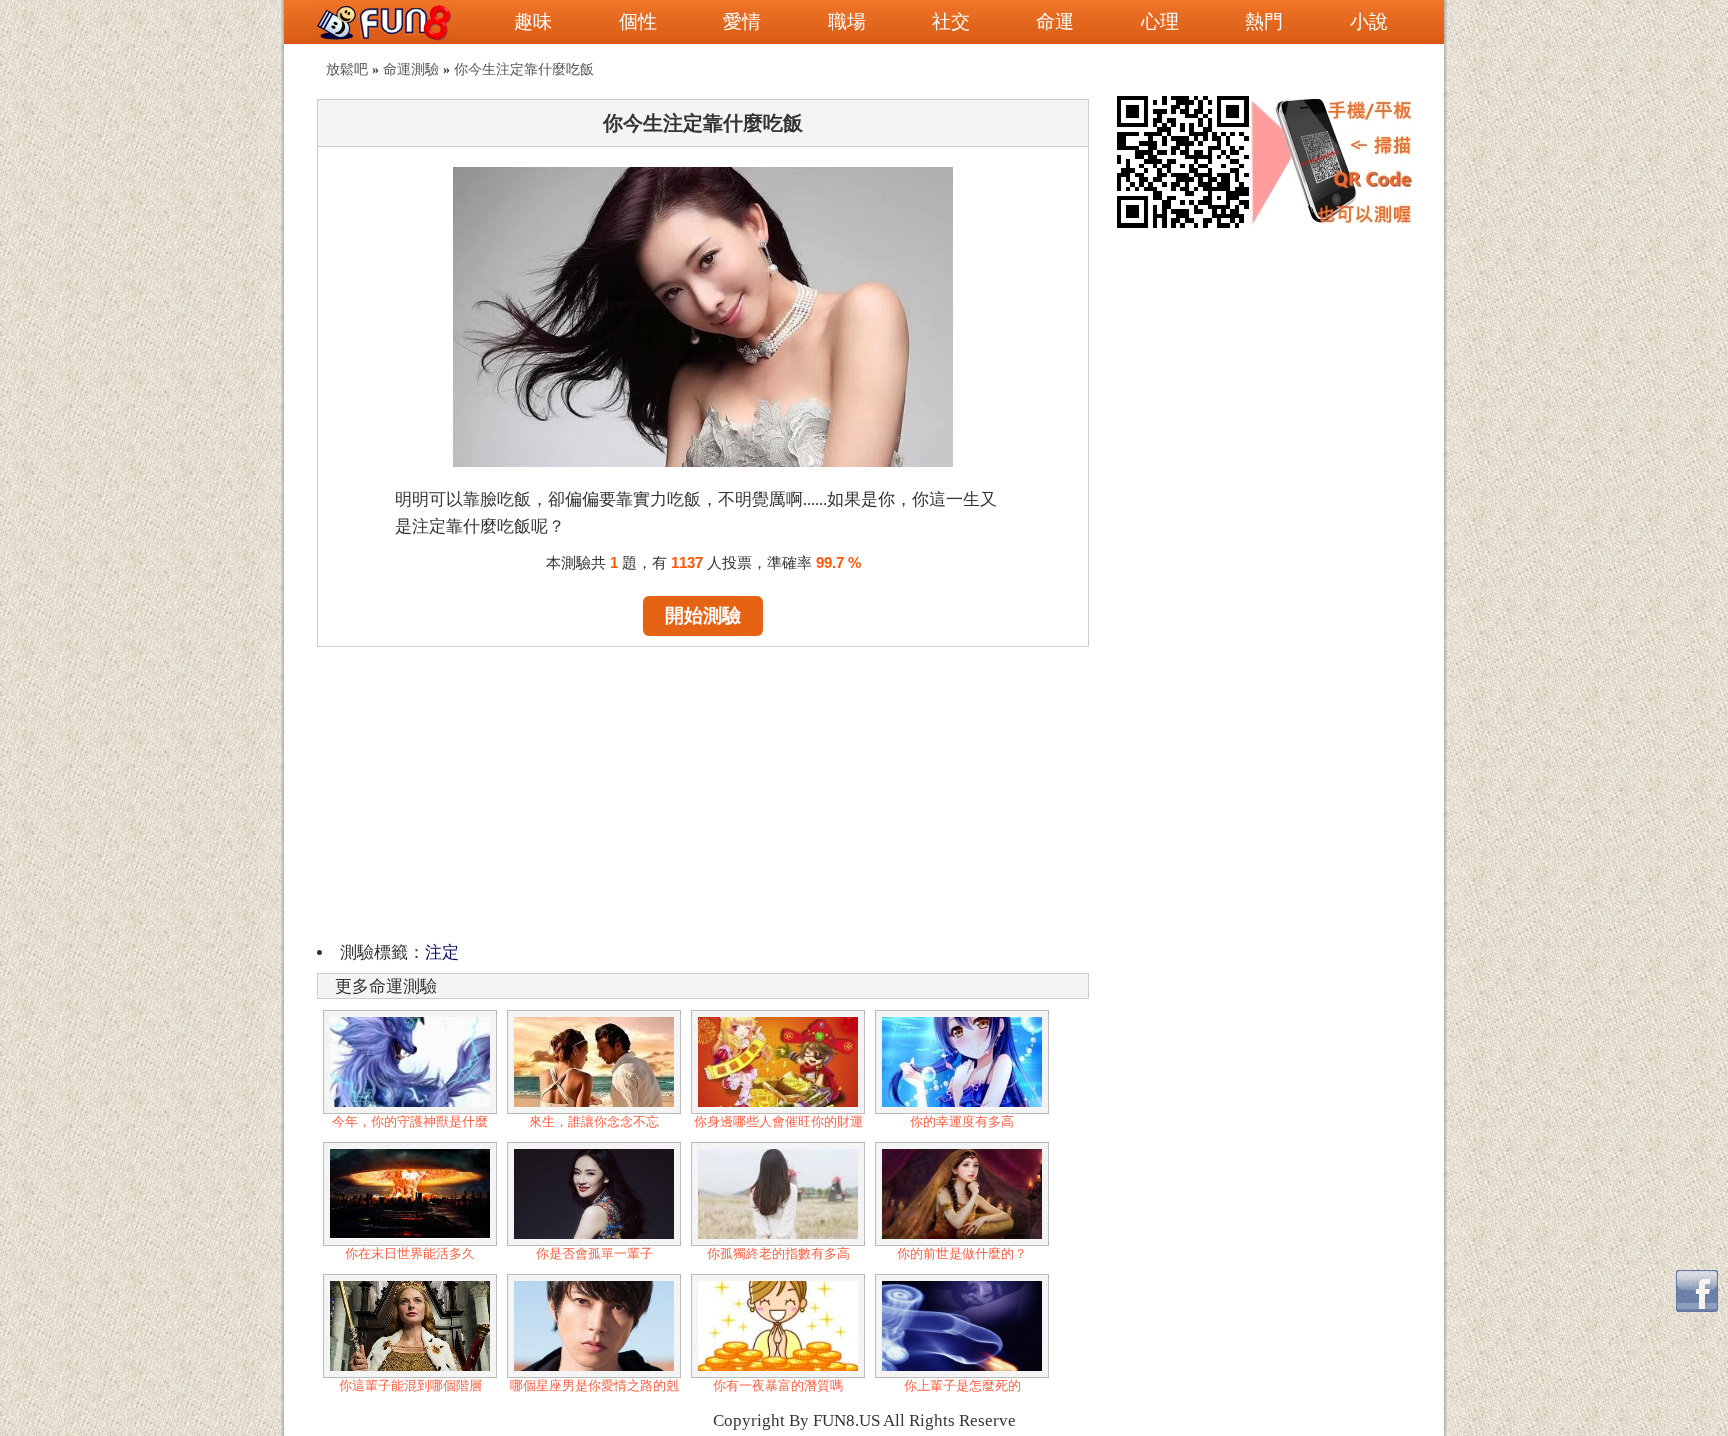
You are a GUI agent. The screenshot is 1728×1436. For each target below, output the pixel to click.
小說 (1369, 21)
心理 (1160, 21)
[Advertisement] (703, 791)
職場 (847, 21)
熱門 (1264, 21)
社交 (951, 21)
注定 (442, 952)
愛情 (742, 21)
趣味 (533, 21)
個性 (638, 21)
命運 (1055, 21)
